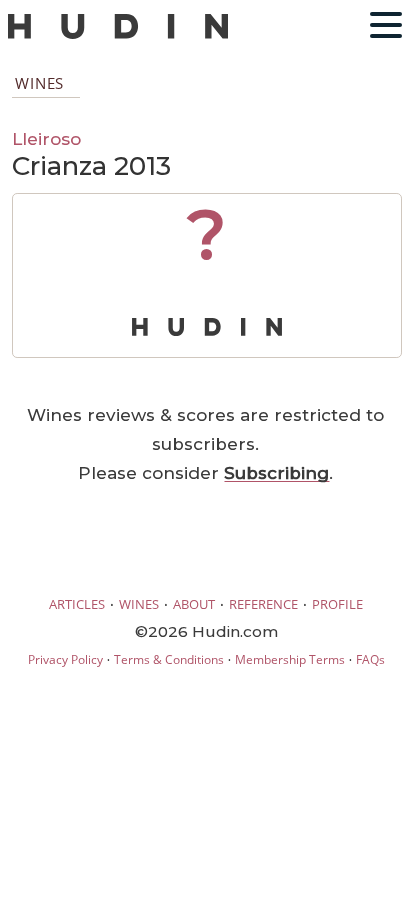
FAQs (370, 659)
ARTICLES (77, 604)
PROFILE (337, 604)
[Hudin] (118, 34)
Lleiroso (46, 138)
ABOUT (194, 604)
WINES (139, 604)
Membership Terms (290, 659)
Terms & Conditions (169, 659)
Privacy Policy (65, 659)
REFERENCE (263, 604)
